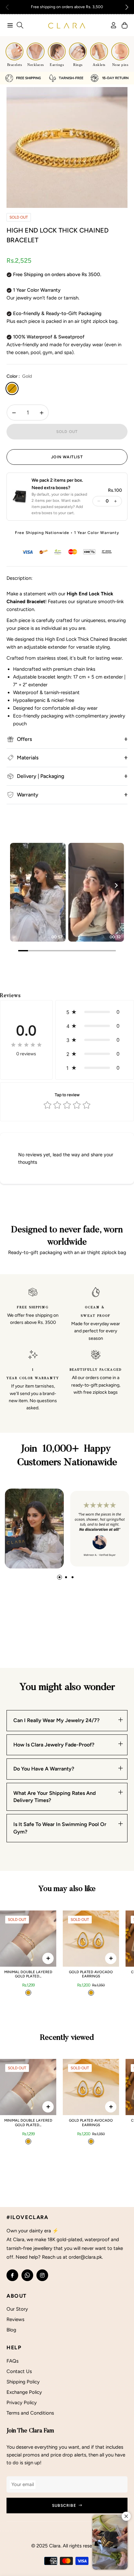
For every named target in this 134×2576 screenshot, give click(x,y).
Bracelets (15, 65)
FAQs (13, 2361)
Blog (11, 2330)
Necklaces (36, 65)
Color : (19, 376)
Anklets (99, 65)
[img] (26, 1045)
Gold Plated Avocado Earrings (91, 1974)
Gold (12, 388)
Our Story (17, 2309)
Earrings (57, 65)
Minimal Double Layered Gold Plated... (28, 1974)
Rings (78, 65)
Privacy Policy (22, 2403)
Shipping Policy (23, 2382)
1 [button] (60, 1577)
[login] (111, 25)
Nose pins (120, 65)
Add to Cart (48, 1958)
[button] (127, 7)
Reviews (15, 2319)
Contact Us (19, 2371)
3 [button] (73, 1577)
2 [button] (66, 1577)
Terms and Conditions (30, 2413)
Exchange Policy (24, 2392)
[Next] (116, 885)
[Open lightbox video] (38, 892)
